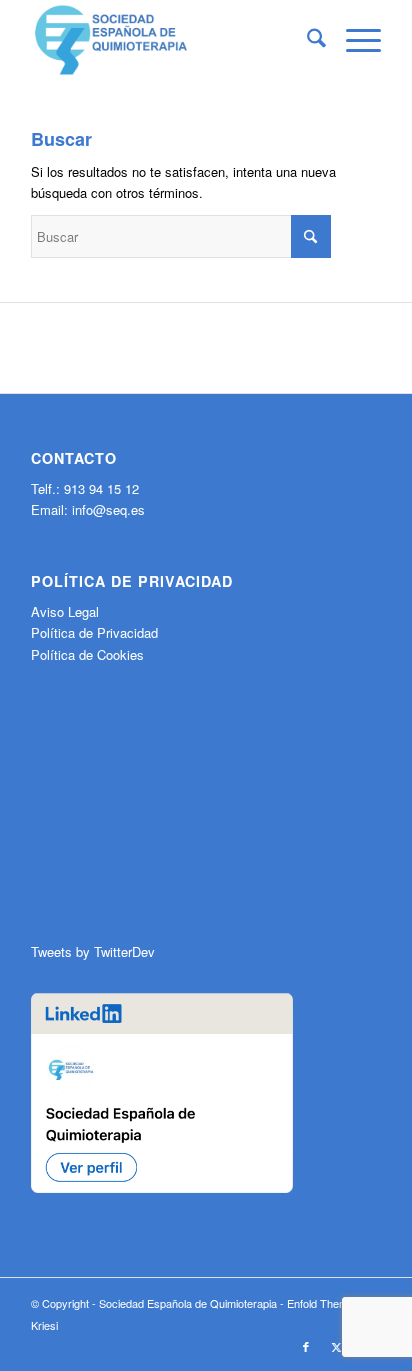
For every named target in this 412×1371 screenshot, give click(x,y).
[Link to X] (336, 1346)
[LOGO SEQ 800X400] (171, 40)
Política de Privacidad (94, 632)
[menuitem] (306, 40)
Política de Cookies (87, 654)
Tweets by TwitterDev (93, 951)
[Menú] (353, 40)
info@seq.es (108, 509)
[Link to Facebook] (306, 1346)
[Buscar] (306, 40)
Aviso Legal (65, 611)
